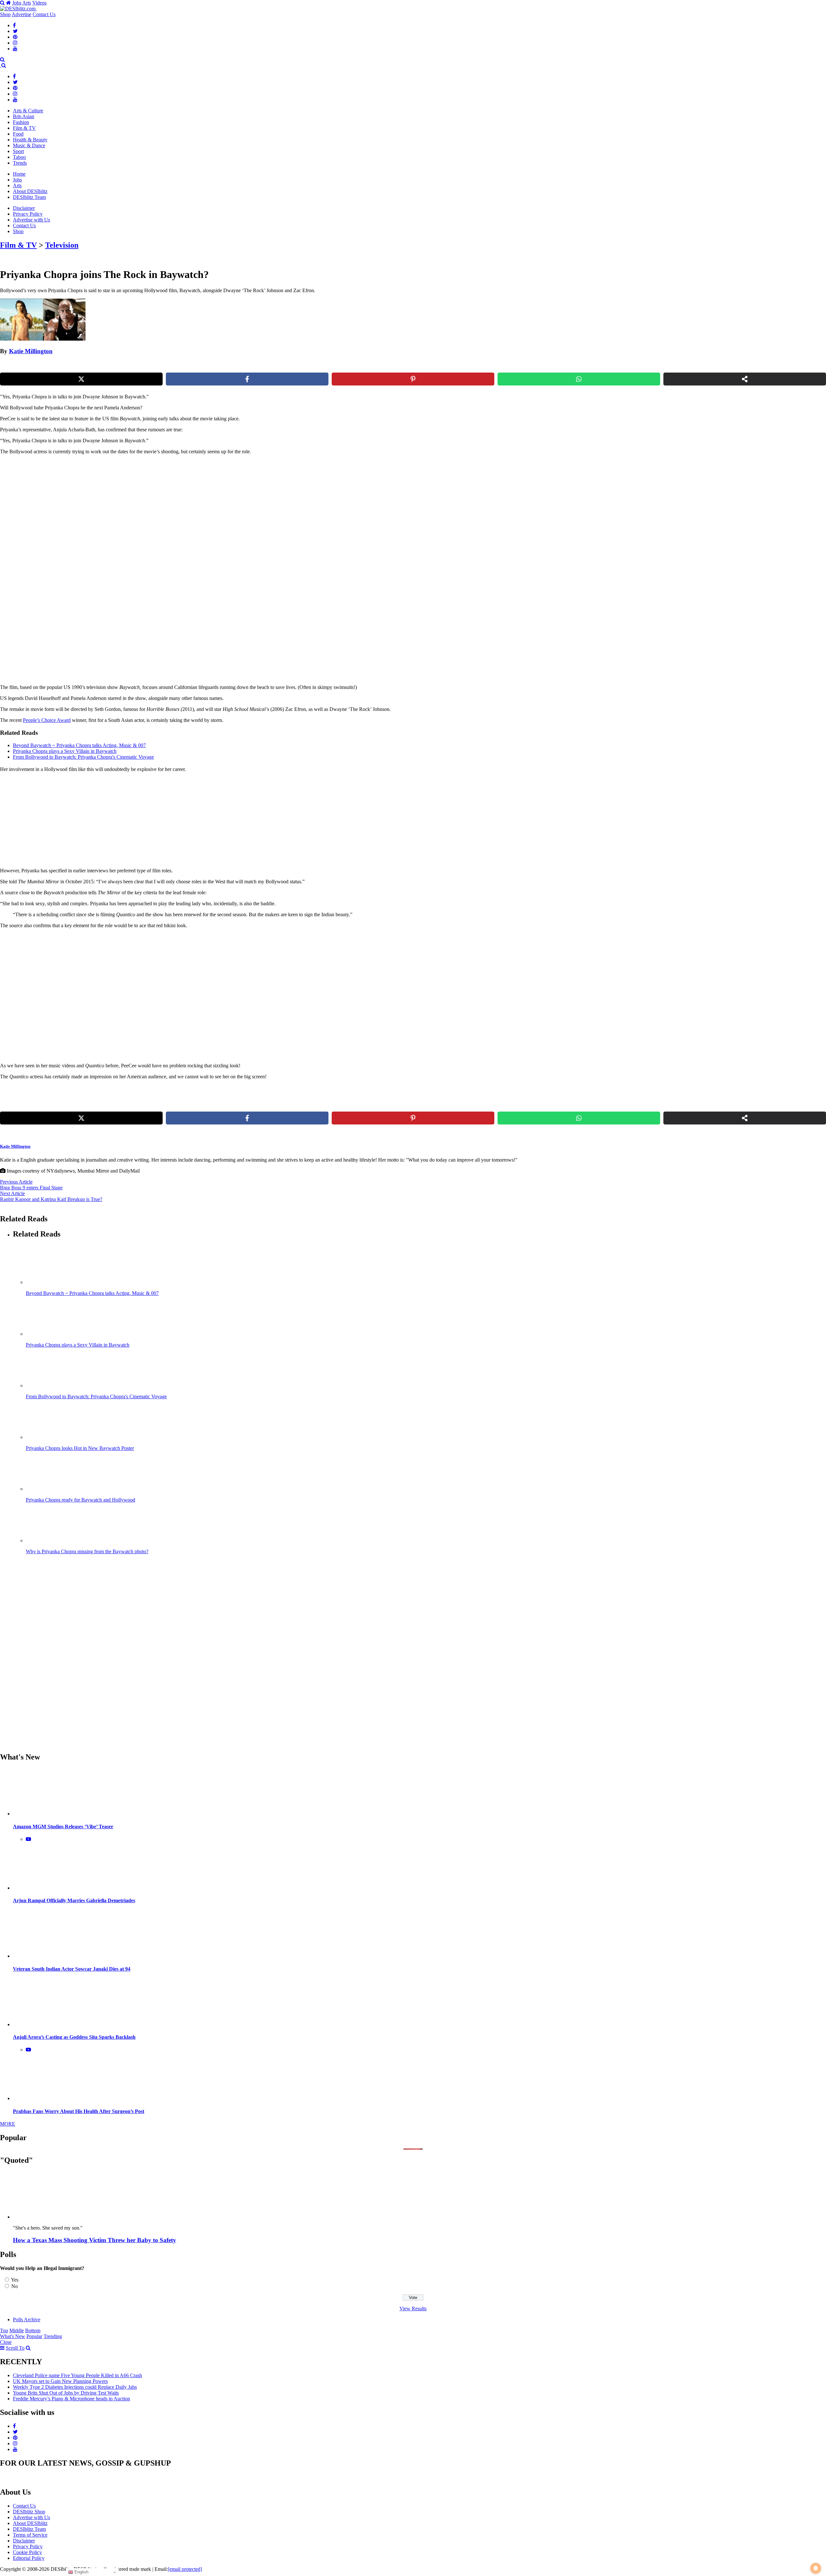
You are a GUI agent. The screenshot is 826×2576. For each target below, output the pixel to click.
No (15, 2286)
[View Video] (28, 1839)
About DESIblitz (30, 191)
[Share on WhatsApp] (579, 379)
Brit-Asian (24, 116)
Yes (15, 2280)
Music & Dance (29, 145)
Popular (34, 2336)
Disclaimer (24, 208)
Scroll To (15, 2348)
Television (62, 245)
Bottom (33, 2330)
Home (19, 174)
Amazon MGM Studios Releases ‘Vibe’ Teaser (63, 1827)
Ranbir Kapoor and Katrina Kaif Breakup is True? (51, 1199)
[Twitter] (15, 31)
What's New (13, 2336)
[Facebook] (14, 25)
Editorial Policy (29, 2558)
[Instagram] (15, 43)
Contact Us (44, 14)
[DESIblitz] (1, 65)
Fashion (21, 122)
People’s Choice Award (47, 720)
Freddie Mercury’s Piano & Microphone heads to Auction (71, 2399)
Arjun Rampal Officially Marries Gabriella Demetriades (74, 1900)
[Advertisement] (111, 505)
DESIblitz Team (29, 197)
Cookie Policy (27, 2552)
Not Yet (408, 66)
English (81, 2572)
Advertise (21, 14)
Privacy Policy (28, 214)
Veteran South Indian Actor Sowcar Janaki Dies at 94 (72, 1969)
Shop (5, 14)
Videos (39, 3)
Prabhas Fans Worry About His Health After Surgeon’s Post (79, 2111)
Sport (18, 151)
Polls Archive (27, 2319)
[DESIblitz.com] (18, 9)
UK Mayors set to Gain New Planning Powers (60, 2381)
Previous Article (16, 1182)
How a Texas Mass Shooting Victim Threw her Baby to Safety (95, 2240)
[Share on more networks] (745, 379)
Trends (20, 163)
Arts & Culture (28, 111)
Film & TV (24, 128)
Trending (53, 2336)
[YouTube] (15, 49)
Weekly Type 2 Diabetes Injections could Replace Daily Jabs (75, 2387)
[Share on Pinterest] (413, 379)
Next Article (12, 1193)
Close (6, 2342)
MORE (8, 2124)
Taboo (19, 157)
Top (4, 2330)
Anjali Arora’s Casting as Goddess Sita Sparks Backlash (74, 2037)
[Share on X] (81, 379)
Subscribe (460, 66)
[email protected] (185, 2569)
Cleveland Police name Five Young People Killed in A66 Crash (77, 2375)
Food (18, 134)
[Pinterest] (15, 37)
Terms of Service (30, 2535)
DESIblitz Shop (29, 2512)
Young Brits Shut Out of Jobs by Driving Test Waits (66, 2393)
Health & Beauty (30, 140)
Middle (17, 2330)
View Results (413, 2309)
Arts (27, 3)
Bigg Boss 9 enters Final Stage (31, 1188)
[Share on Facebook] (247, 379)
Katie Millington (31, 351)
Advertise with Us (31, 220)
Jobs (17, 3)
